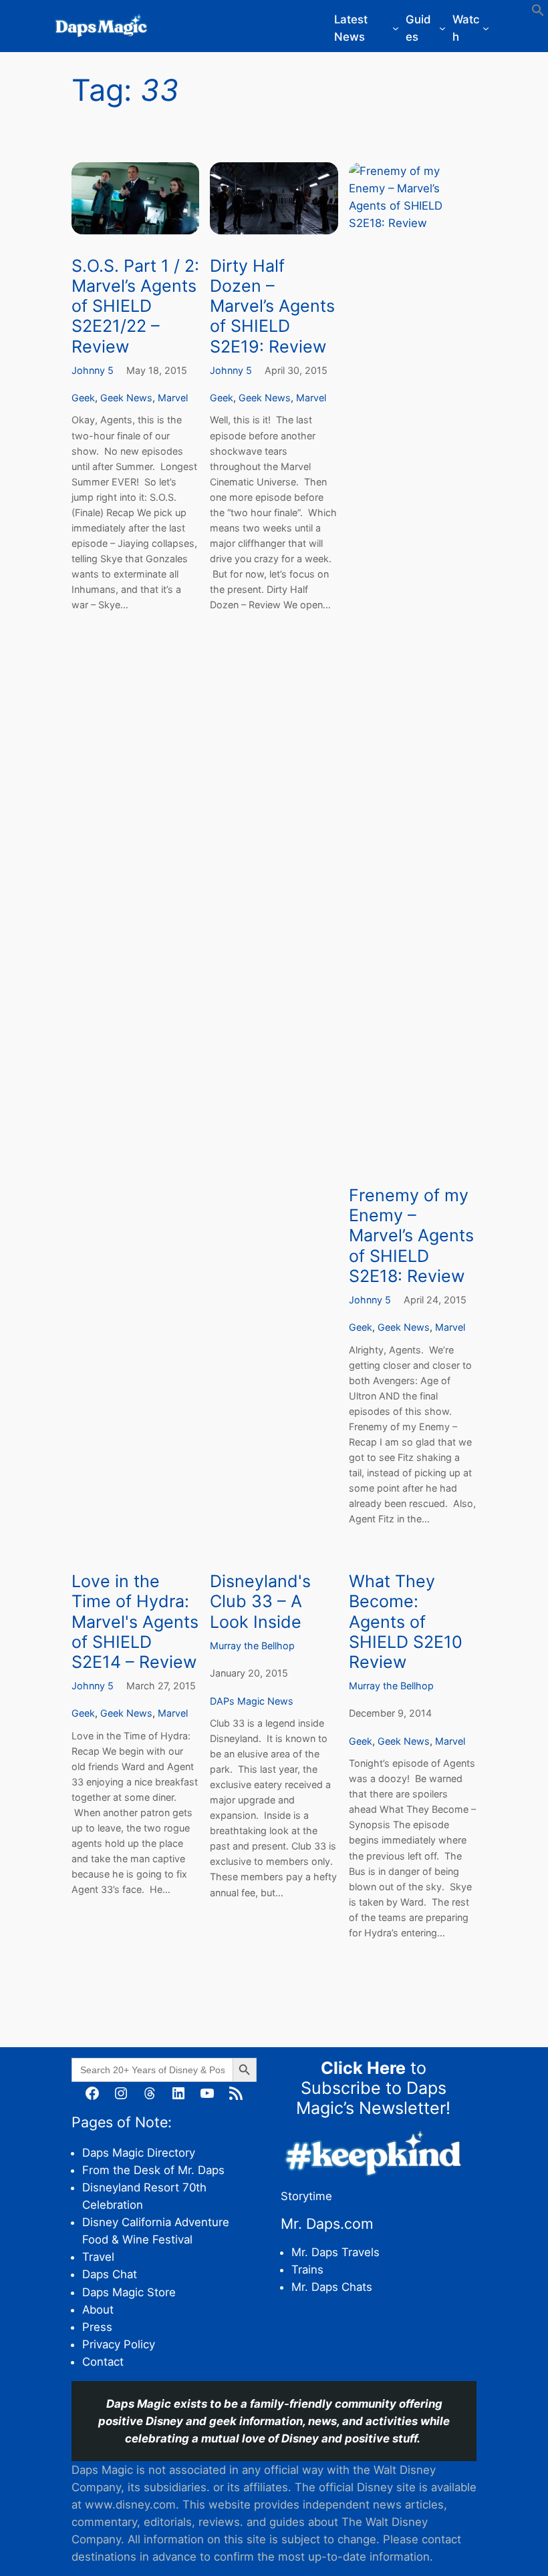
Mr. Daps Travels (335, 2252)
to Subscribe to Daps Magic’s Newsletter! (373, 2088)
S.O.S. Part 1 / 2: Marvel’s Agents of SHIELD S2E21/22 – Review (135, 306)
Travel (98, 2257)
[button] (538, 13)
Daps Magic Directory (139, 2153)
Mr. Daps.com (327, 2223)
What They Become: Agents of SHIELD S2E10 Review (406, 1622)
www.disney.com (130, 2505)
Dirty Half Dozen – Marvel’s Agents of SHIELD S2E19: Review (272, 306)
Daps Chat (110, 2274)
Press (97, 2327)
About (98, 2310)
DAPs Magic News (252, 1701)
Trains (307, 2270)
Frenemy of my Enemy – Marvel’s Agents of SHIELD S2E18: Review (411, 1236)
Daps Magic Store (129, 2292)
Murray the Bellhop (252, 1646)
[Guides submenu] (442, 28)
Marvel (173, 398)
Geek (83, 398)
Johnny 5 (93, 370)
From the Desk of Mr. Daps (153, 2170)
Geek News (126, 398)
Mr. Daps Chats (332, 2287)
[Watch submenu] (486, 28)
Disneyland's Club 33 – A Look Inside (260, 1601)
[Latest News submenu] (396, 28)
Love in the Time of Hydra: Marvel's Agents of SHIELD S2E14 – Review (135, 1622)
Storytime (306, 2196)
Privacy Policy (119, 2344)
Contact (103, 2362)
